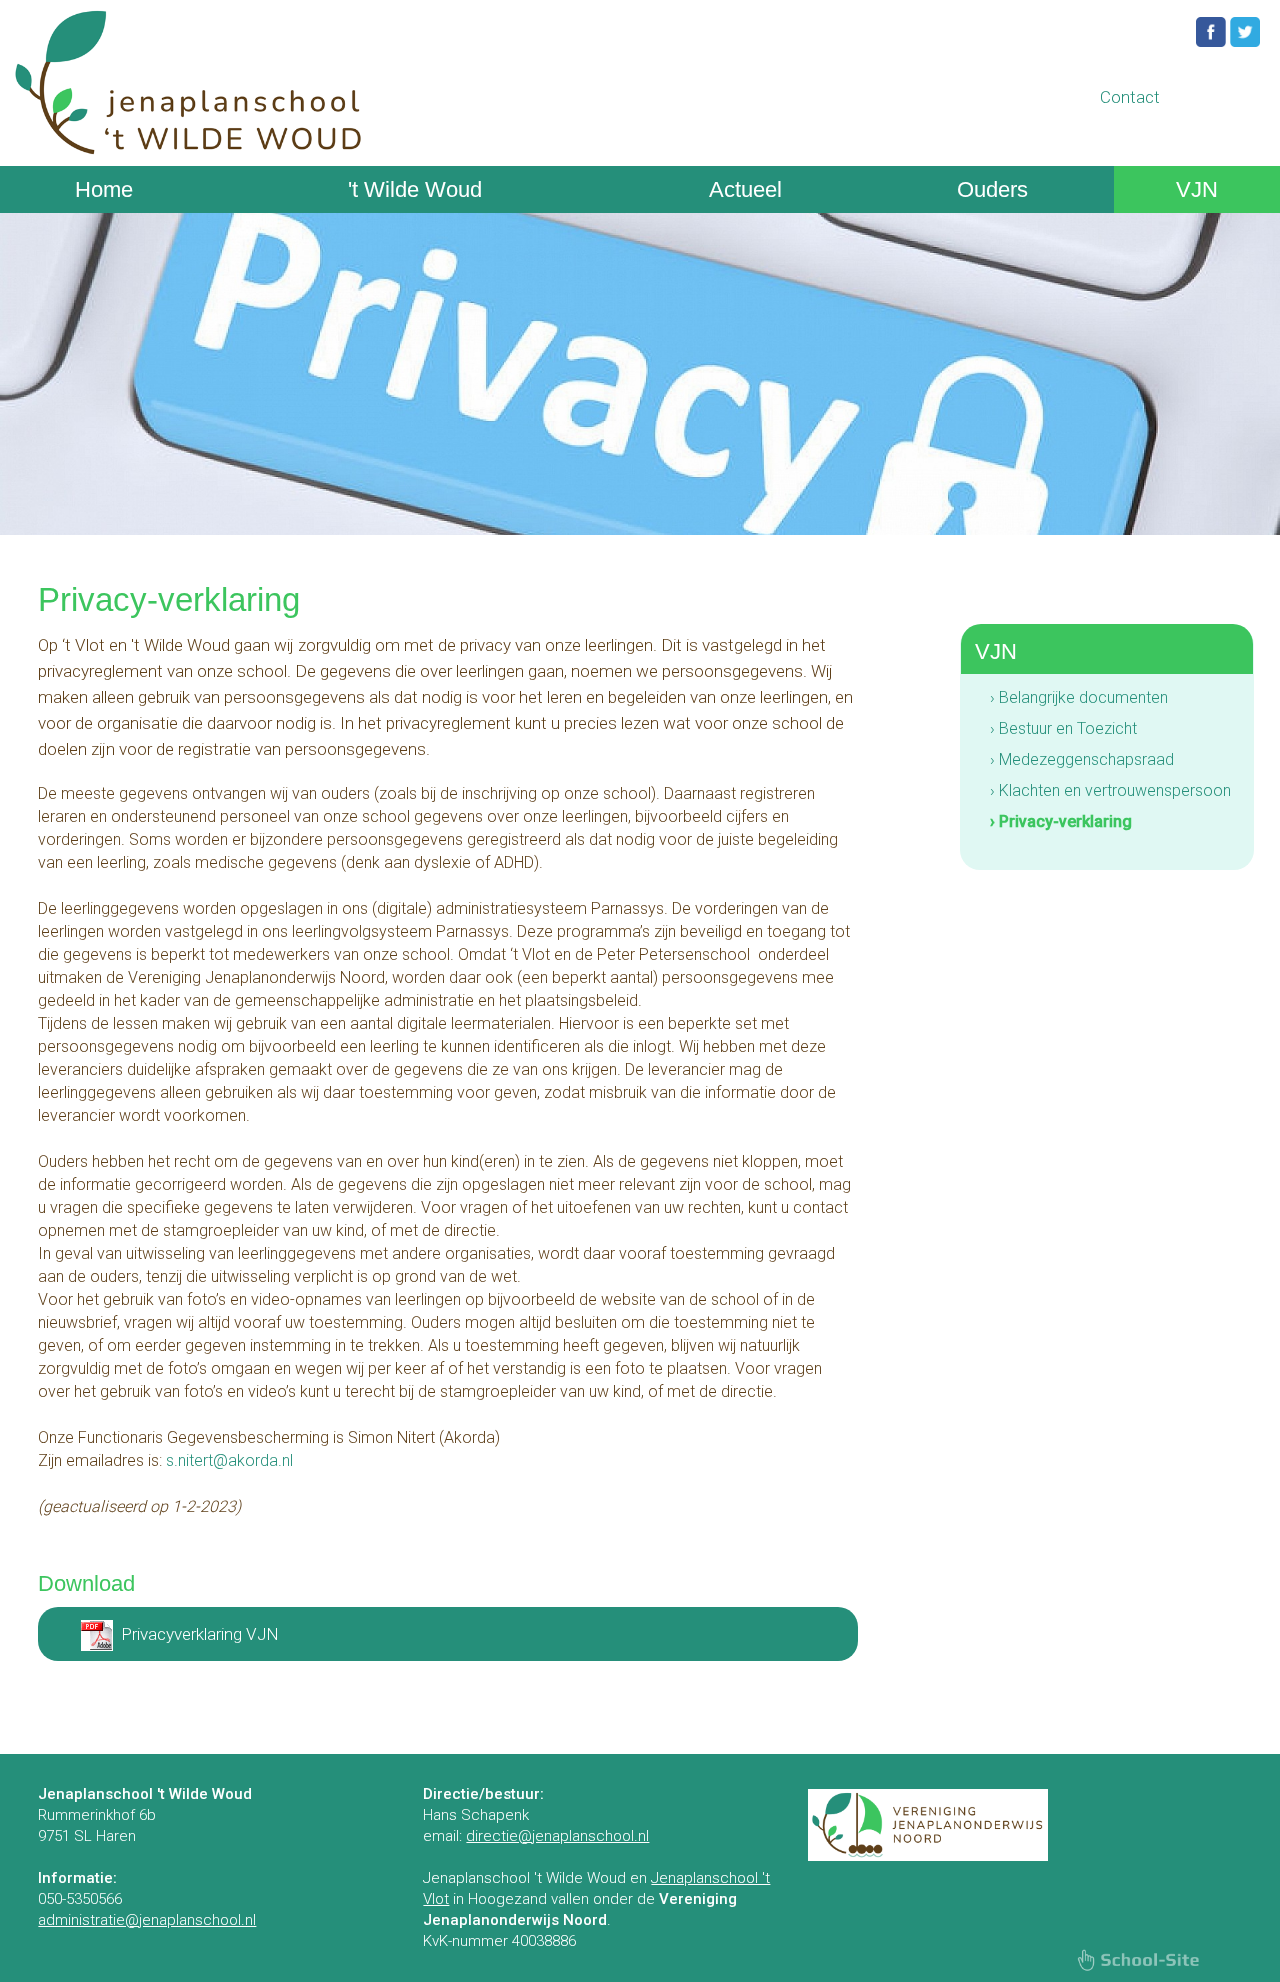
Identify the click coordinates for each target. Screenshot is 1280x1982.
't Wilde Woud (415, 189)
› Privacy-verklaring (1061, 821)
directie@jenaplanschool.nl (557, 1836)
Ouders (992, 189)
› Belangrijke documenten (1079, 697)
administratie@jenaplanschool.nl (147, 1920)
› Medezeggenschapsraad (1082, 759)
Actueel (745, 189)
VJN (1197, 189)
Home (104, 189)
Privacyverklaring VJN (200, 1634)
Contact (1130, 97)
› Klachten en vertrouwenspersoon (1110, 790)
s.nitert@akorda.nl (229, 1460)
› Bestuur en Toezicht (1063, 728)
